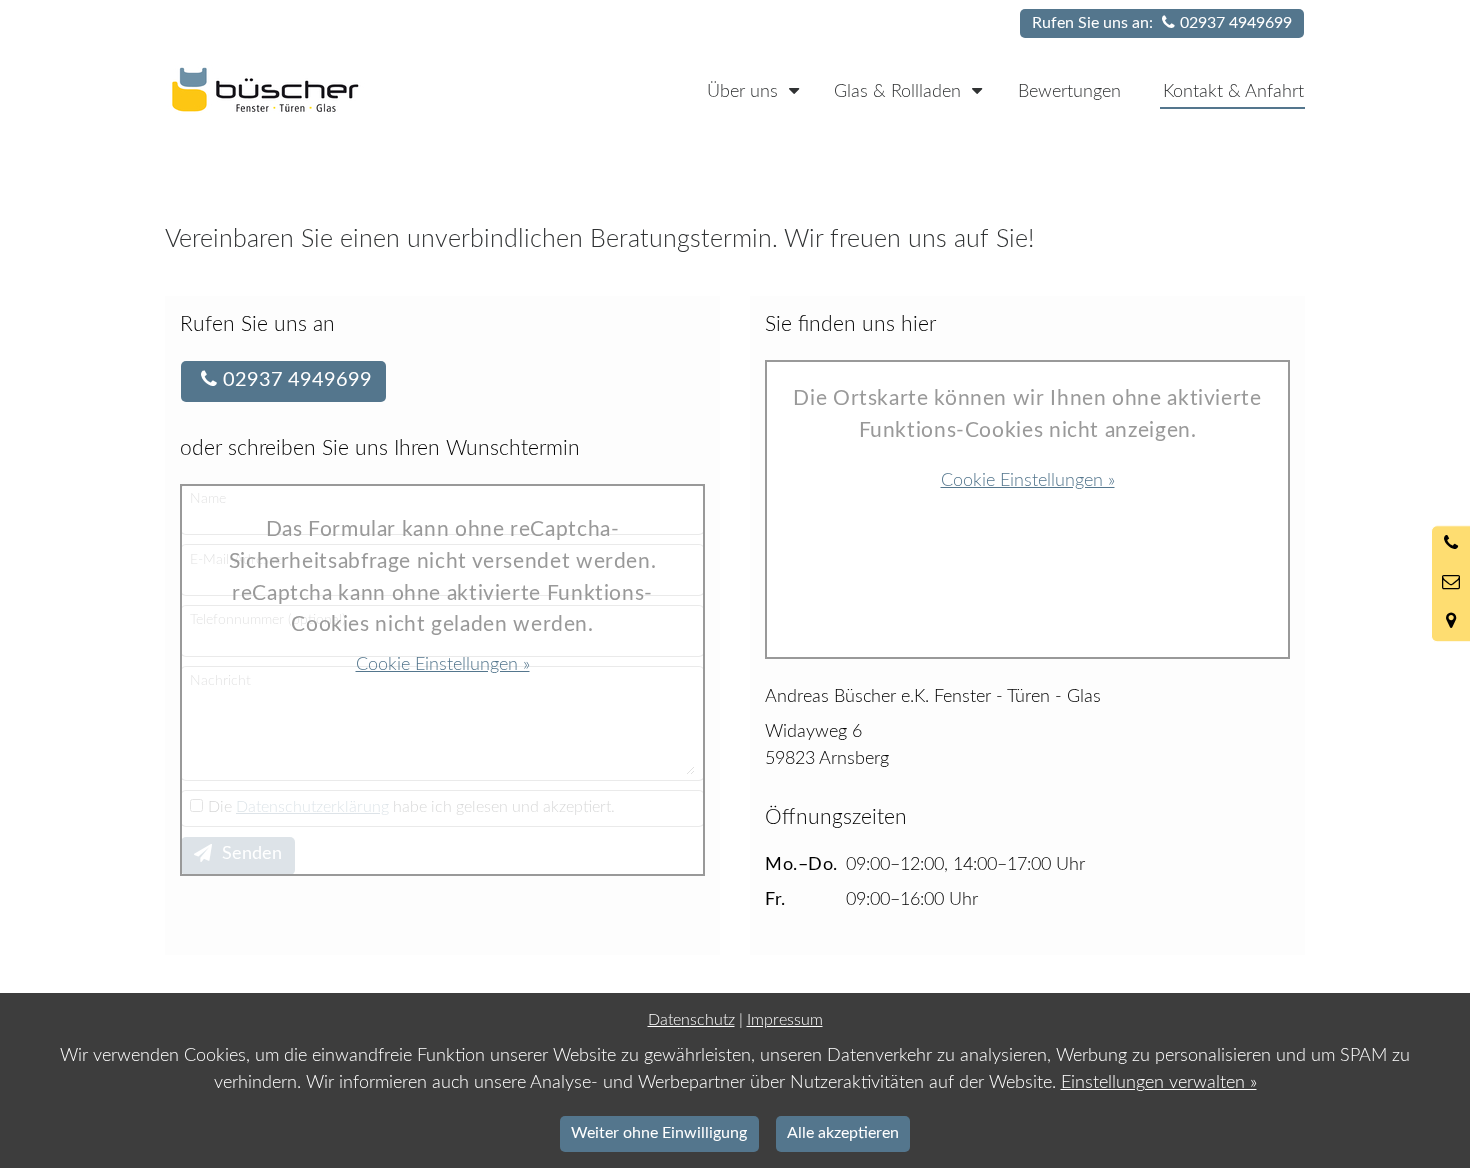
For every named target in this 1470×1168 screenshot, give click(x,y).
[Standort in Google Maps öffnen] (1451, 622)
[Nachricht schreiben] (1451, 584)
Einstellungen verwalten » (1159, 1083)
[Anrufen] (1451, 545)
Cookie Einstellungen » (443, 665)
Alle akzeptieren (843, 1133)
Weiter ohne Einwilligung (659, 1133)
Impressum (785, 1020)
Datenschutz (691, 1020)
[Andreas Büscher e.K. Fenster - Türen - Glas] (304, 90)
